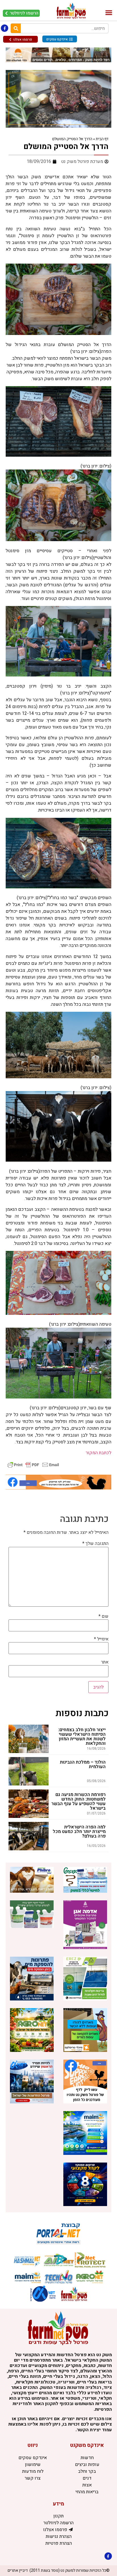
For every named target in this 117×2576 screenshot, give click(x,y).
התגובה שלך (95, 1543)
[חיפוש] (16, 28)
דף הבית (102, 139)
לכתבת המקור (98, 1453)
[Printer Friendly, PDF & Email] (33, 1464)
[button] (109, 13)
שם (104, 1616)
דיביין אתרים (18, 2570)
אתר (105, 1662)
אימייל (101, 1639)
